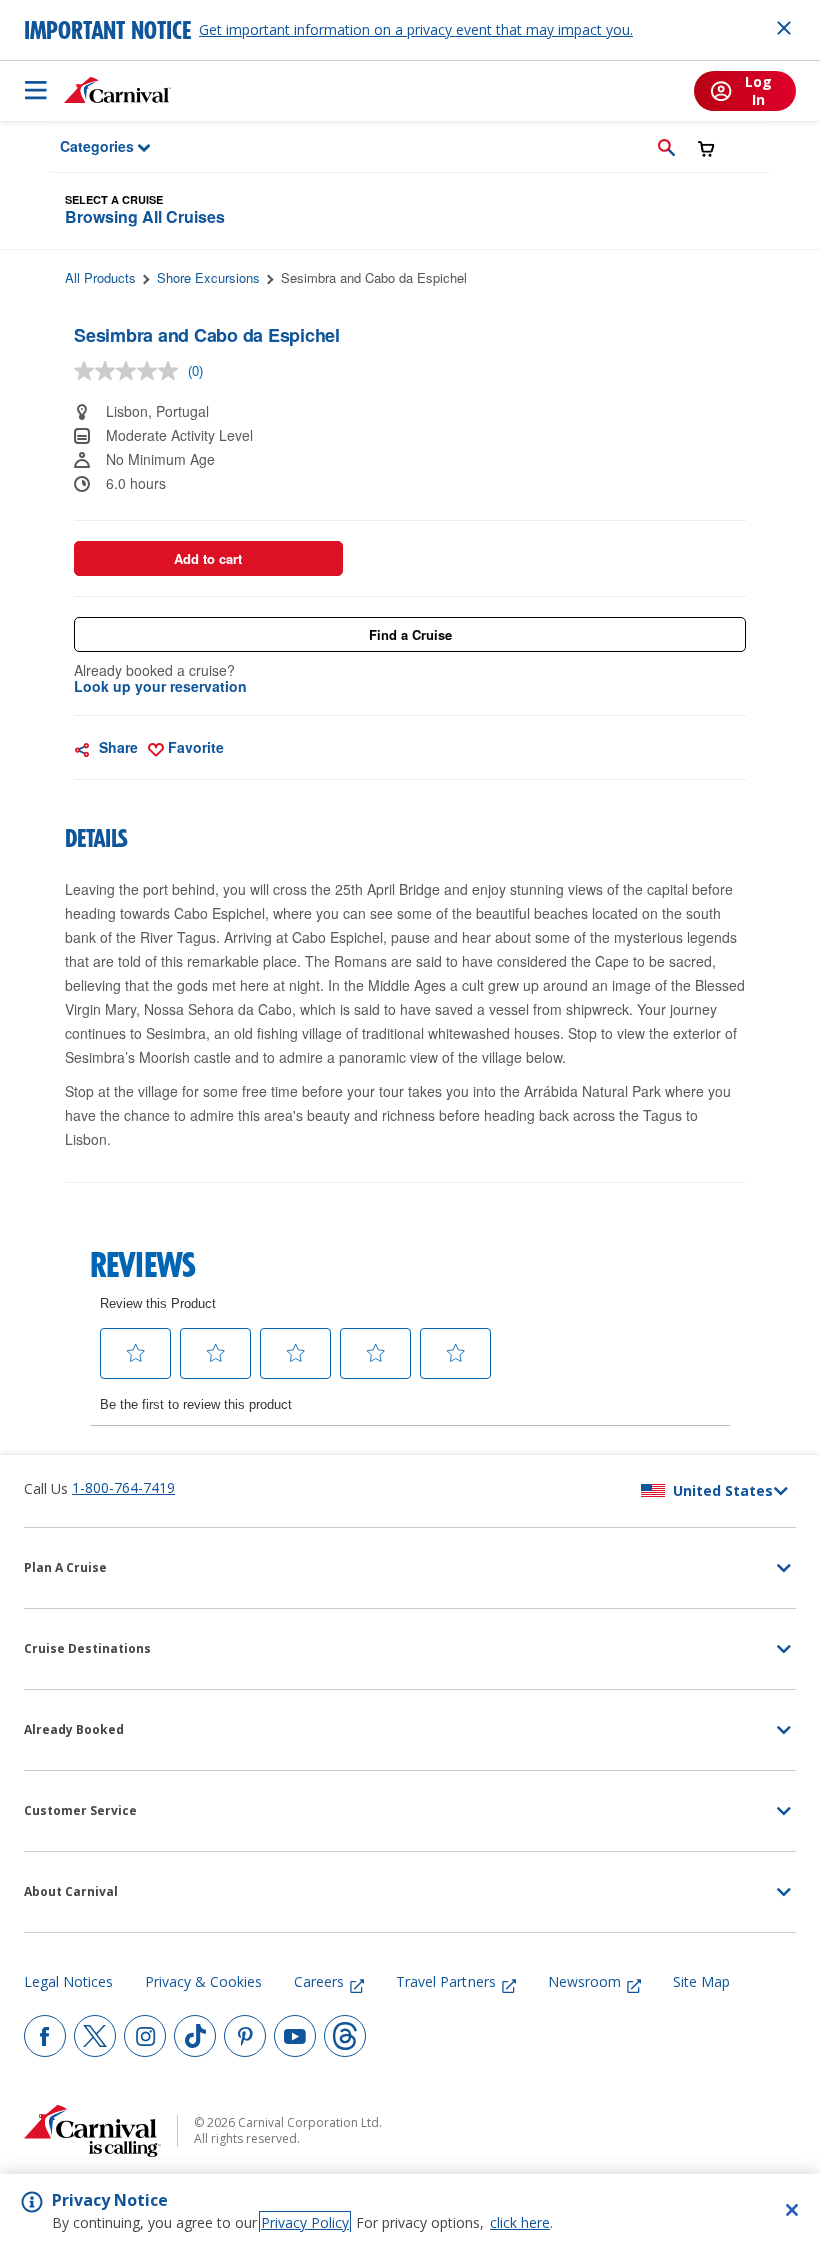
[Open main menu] (36, 90)
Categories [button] (84, 146)
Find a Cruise (410, 634)
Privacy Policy (305, 2222)
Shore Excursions (208, 277)
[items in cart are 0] (706, 148)
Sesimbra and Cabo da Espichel (374, 277)
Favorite (194, 747)
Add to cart (208, 558)
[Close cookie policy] (792, 2210)
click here (520, 2222)
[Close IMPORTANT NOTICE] (784, 28)
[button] (666, 147)
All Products (100, 277)
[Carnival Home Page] (117, 90)
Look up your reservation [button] (160, 686)
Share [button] (116, 747)
